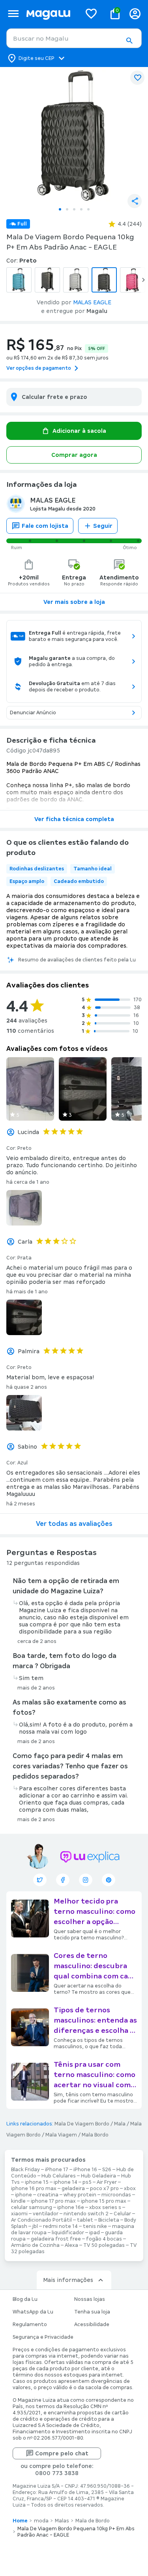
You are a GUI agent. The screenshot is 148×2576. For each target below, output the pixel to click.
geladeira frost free (56, 2239)
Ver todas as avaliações (74, 1524)
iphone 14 (66, 2182)
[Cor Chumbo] (47, 280)
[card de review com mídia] (30, 1089)
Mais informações (68, 2280)
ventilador (46, 2214)
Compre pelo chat (62, 2453)
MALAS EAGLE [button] (92, 302)
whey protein (80, 2195)
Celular (122, 2214)
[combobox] (74, 38)
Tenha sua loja (92, 2312)
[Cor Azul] (19, 280)
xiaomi (19, 2214)
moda (41, 2521)
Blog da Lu (25, 2299)
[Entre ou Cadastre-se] (135, 14)
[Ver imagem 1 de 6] (74, 135)
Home (20, 2521)
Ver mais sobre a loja (74, 602)
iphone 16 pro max (34, 2189)
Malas (62, 2521)
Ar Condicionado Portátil (41, 2220)
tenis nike (95, 2226)
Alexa (71, 2245)
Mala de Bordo (93, 2521)
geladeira (73, 2189)
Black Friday (25, 2170)
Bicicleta (109, 2220)
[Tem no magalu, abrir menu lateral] (13, 14)
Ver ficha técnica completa (74, 819)
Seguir (103, 526)
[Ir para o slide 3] (74, 209)
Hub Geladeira (98, 2176)
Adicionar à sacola (79, 431)
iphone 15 (37, 2182)
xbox (130, 2189)
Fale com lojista (45, 526)
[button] (129, 41)
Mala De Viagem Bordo (82, 2124)
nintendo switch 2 (86, 2214)
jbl (35, 2226)
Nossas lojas (90, 2299)
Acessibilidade (92, 2325)
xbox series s (105, 2207)
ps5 (87, 2182)
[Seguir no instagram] (86, 1880)
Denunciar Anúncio (33, 713)
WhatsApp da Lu (33, 2312)
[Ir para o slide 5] (88, 209)
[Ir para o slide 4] (81, 209)
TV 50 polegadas (104, 2245)
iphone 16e (71, 2207)
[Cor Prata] (76, 280)
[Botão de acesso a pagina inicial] (51, 14)
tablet (85, 2220)
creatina (48, 2195)
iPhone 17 (57, 2170)
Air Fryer (107, 2182)
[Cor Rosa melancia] (133, 280)
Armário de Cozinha (35, 2245)
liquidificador (68, 2233)
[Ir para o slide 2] (67, 209)
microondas (116, 2195)
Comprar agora (74, 455)
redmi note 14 (60, 2226)
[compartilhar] (135, 201)
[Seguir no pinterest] (109, 1880)
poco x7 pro (104, 2189)
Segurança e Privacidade (43, 2337)
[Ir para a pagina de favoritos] (91, 13)
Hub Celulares (59, 2176)
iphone (23, 2195)
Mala (120, 2124)
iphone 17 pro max (53, 2201)
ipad (95, 2233)
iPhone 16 (85, 2170)
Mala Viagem (61, 2135)
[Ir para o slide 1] (60, 209)
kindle (18, 2201)
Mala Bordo (95, 2135)
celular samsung (32, 2207)
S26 (107, 2170)
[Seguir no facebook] (63, 1880)
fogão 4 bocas (104, 2239)
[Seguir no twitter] (40, 1880)
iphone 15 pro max (104, 2201)
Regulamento (30, 2325)
